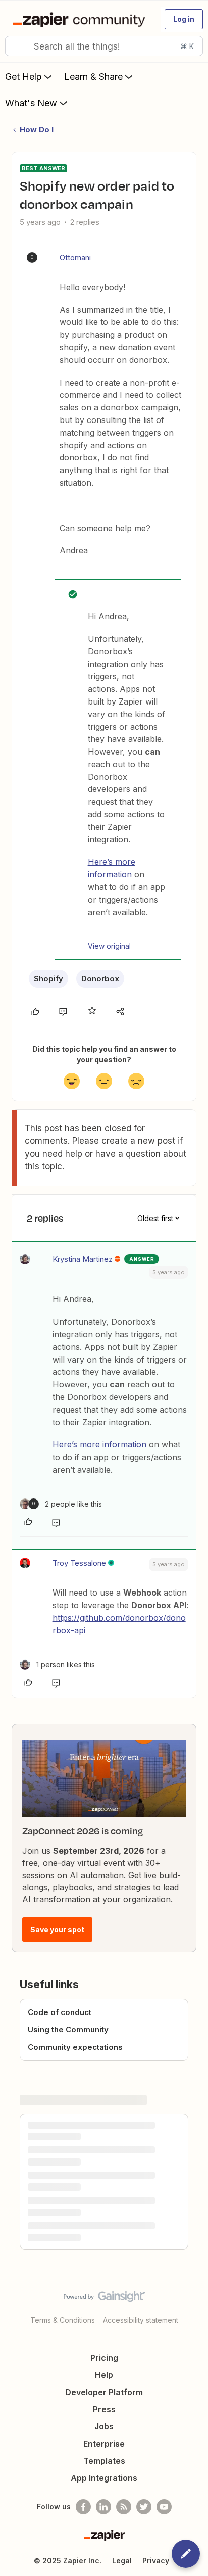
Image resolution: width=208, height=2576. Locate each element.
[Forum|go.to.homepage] (81, 19)
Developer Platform (104, 2392)
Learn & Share (93, 77)
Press (104, 2409)
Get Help (23, 77)
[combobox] (104, 46)
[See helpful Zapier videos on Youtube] (164, 2507)
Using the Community (68, 2029)
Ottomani (75, 257)
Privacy (156, 2561)
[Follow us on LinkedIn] (103, 2507)
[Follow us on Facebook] (83, 2507)
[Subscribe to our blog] (124, 2507)
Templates (104, 2461)
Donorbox (100, 979)
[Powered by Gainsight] (104, 2299)
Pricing (104, 2358)
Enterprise (104, 2444)
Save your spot (57, 1929)
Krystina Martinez (83, 1259)
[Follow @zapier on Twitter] (144, 2507)
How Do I (37, 130)
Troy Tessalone (79, 1563)
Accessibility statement (141, 2320)
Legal (122, 2561)
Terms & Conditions (63, 2320)
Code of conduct (60, 2012)
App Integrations (104, 2478)
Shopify (48, 979)
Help (104, 2375)
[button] (184, 19)
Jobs (104, 2426)
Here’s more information (99, 1444)
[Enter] (17, 46)
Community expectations (75, 2047)
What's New (31, 103)
